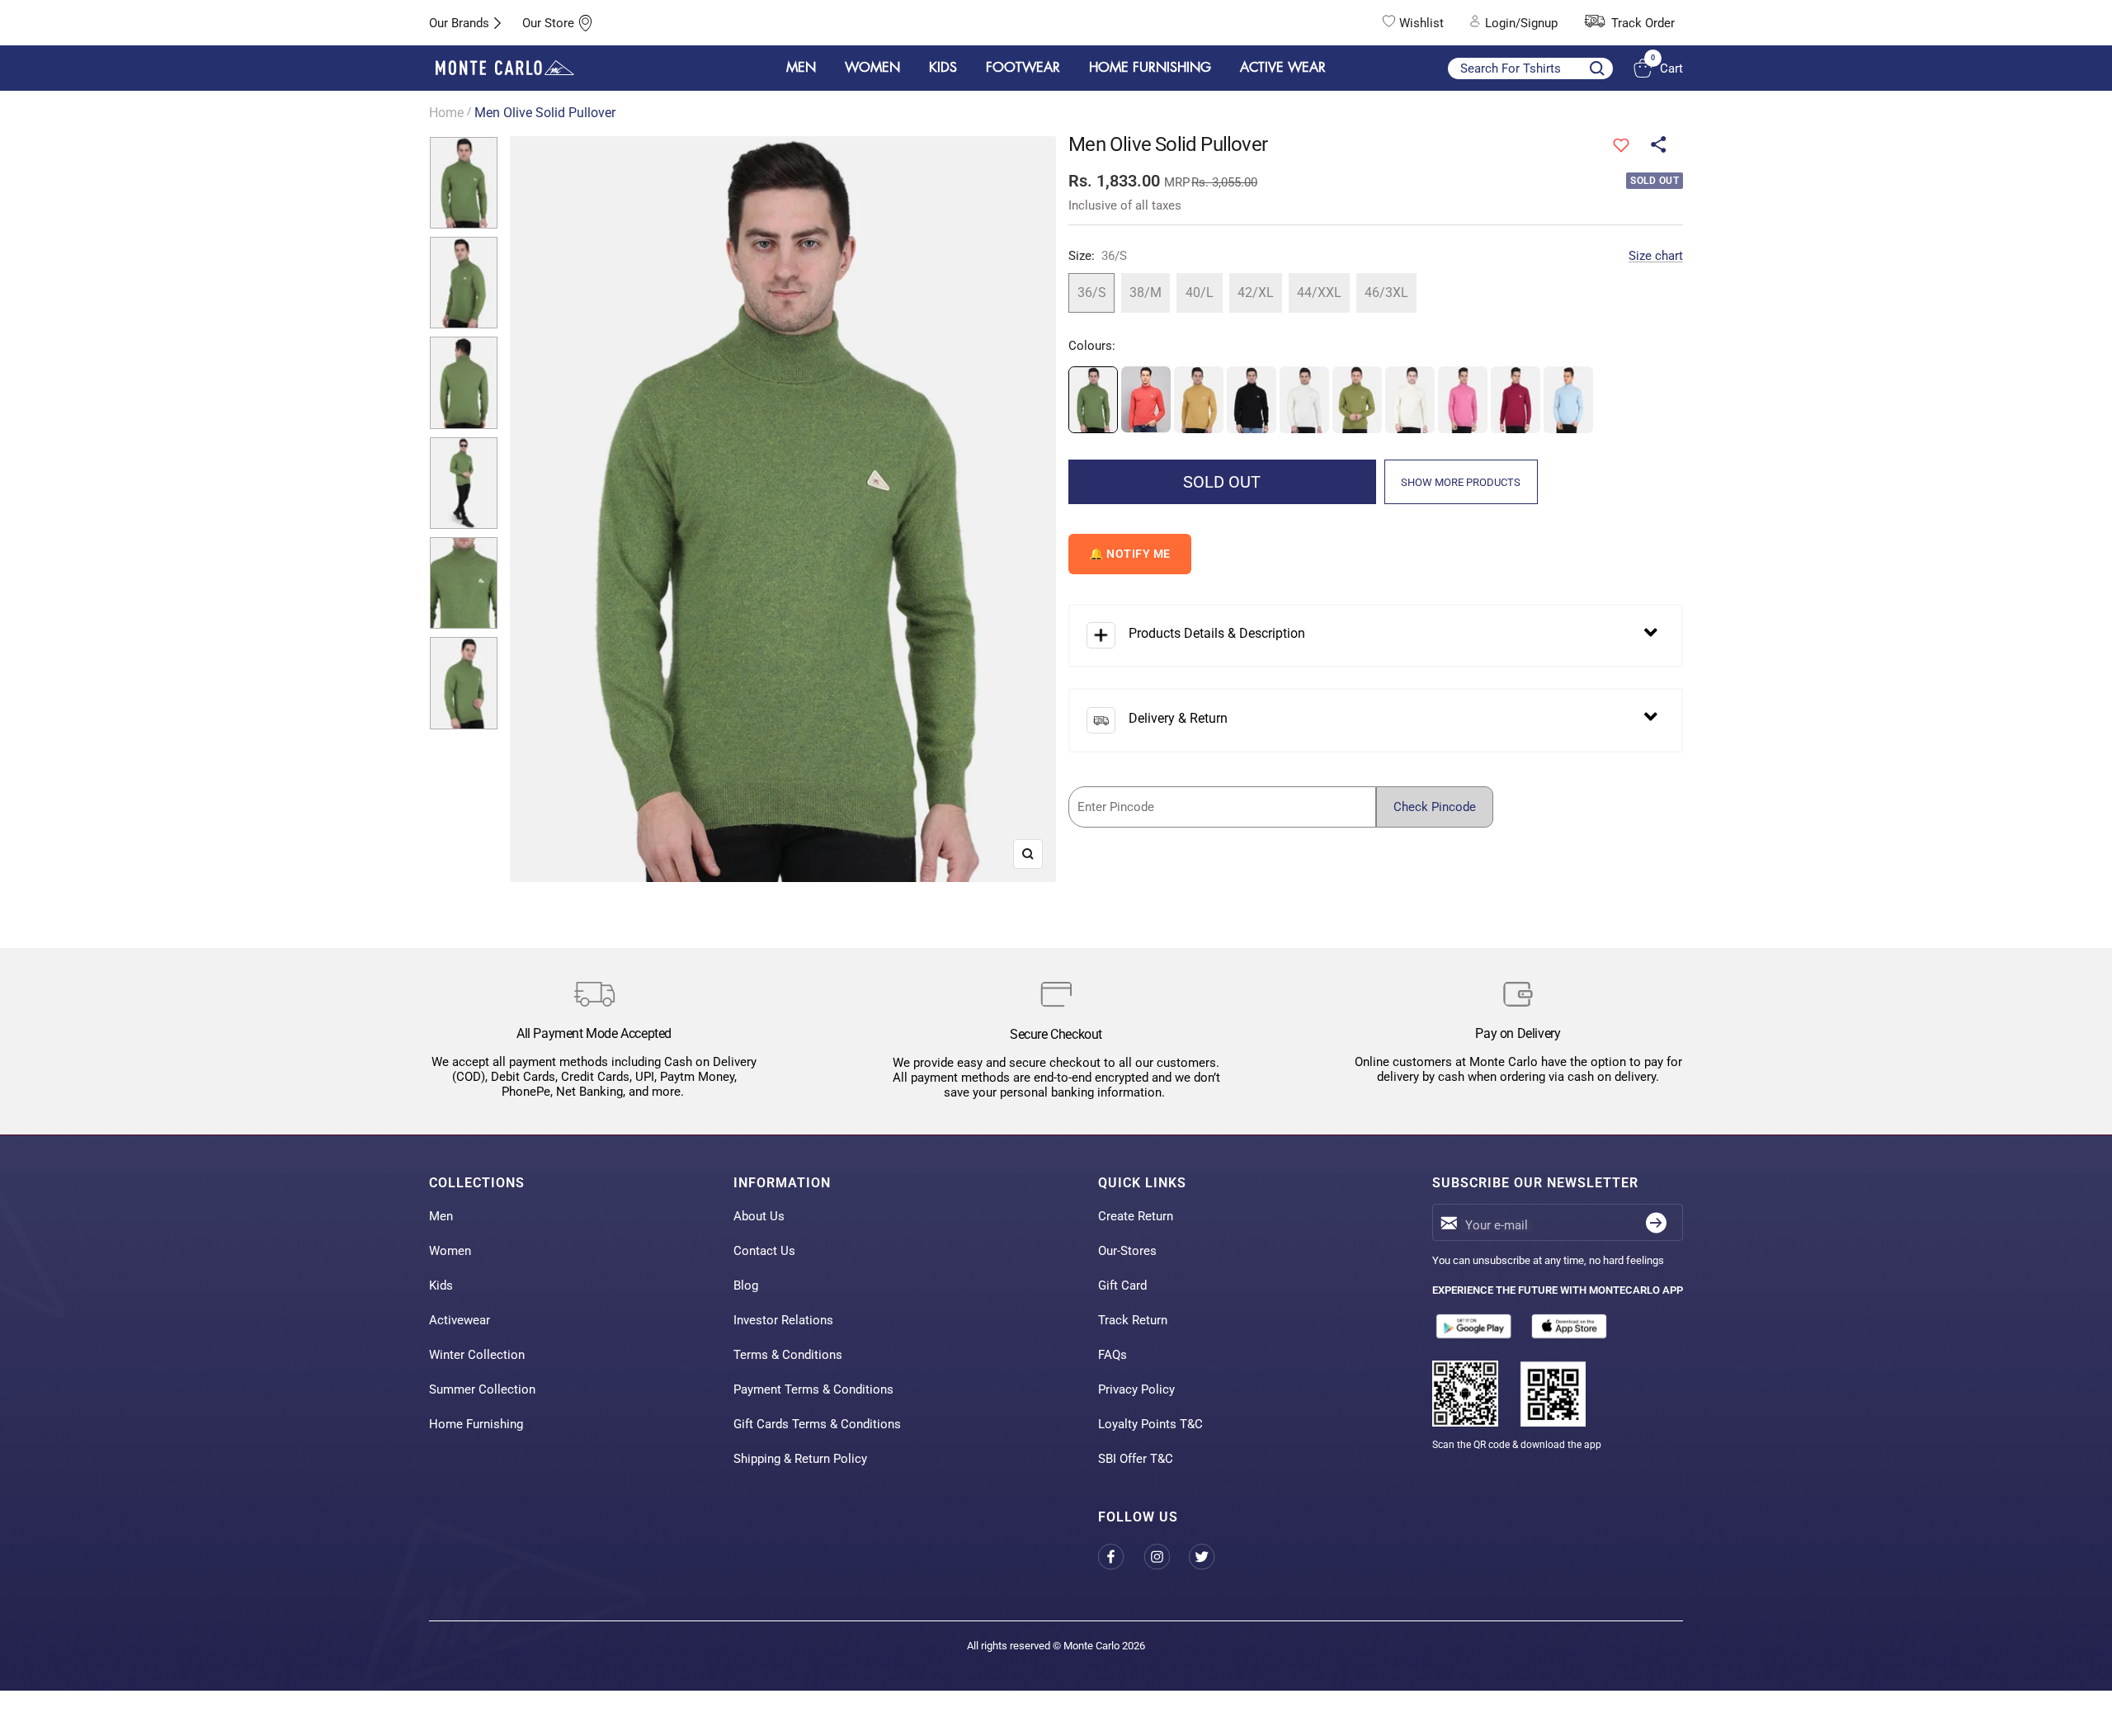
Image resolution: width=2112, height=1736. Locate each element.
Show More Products (1461, 482)
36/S (1092, 292)
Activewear (460, 1320)
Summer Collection (482, 1389)
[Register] (1656, 1222)
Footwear (1023, 68)
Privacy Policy (1136, 1389)
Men (441, 1216)
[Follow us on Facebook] (1121, 1557)
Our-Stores (1127, 1251)
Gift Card (1122, 1285)
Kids (441, 1285)
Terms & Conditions (788, 1355)
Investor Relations (783, 1320)
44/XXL (1319, 292)
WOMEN (872, 68)
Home (446, 113)
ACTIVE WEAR (1283, 68)
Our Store (548, 23)
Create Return (1136, 1216)
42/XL (1256, 292)
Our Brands (459, 23)
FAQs (1113, 1355)
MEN (801, 68)
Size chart (1656, 256)
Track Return (1133, 1320)
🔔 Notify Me (1130, 554)
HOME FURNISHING (1150, 68)
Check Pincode (1435, 807)
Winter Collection (477, 1355)
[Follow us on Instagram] (1166, 1557)
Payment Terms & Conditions (813, 1389)
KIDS (943, 68)
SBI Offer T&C (1136, 1459)
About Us (759, 1216)
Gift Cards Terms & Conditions (817, 1424)
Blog (746, 1285)
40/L (1200, 292)
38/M (1146, 292)
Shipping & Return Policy (800, 1459)
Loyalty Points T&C (1150, 1424)
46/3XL (1386, 292)
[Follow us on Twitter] (1212, 1557)
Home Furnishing (476, 1424)
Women (450, 1251)
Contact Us (764, 1251)
